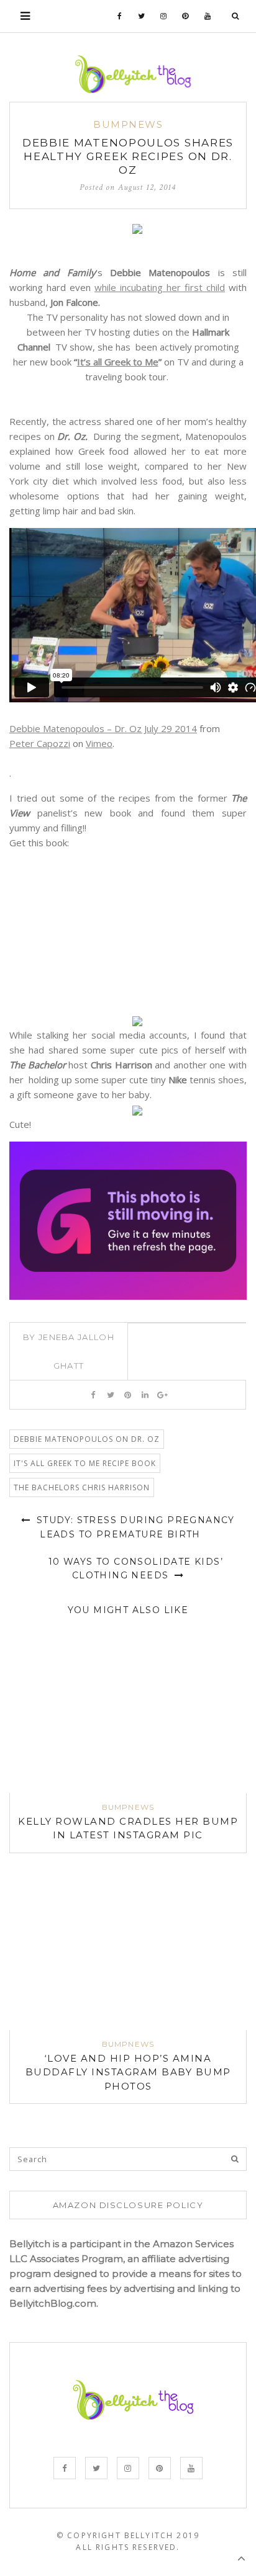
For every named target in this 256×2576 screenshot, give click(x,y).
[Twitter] (142, 16)
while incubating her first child (160, 287)
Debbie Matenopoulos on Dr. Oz (87, 1439)
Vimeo (99, 743)
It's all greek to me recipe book (85, 1463)
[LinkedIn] (145, 1395)
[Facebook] (120, 16)
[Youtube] (208, 16)
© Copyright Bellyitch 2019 (128, 2535)
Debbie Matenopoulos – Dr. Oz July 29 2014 (103, 728)
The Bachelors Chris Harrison (82, 1487)
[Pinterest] (185, 16)
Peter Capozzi (40, 743)
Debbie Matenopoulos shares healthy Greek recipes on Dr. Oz (128, 156)
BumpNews (128, 124)
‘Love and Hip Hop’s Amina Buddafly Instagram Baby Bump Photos (128, 2072)
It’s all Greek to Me (118, 362)
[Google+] (162, 1395)
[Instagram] (164, 16)
